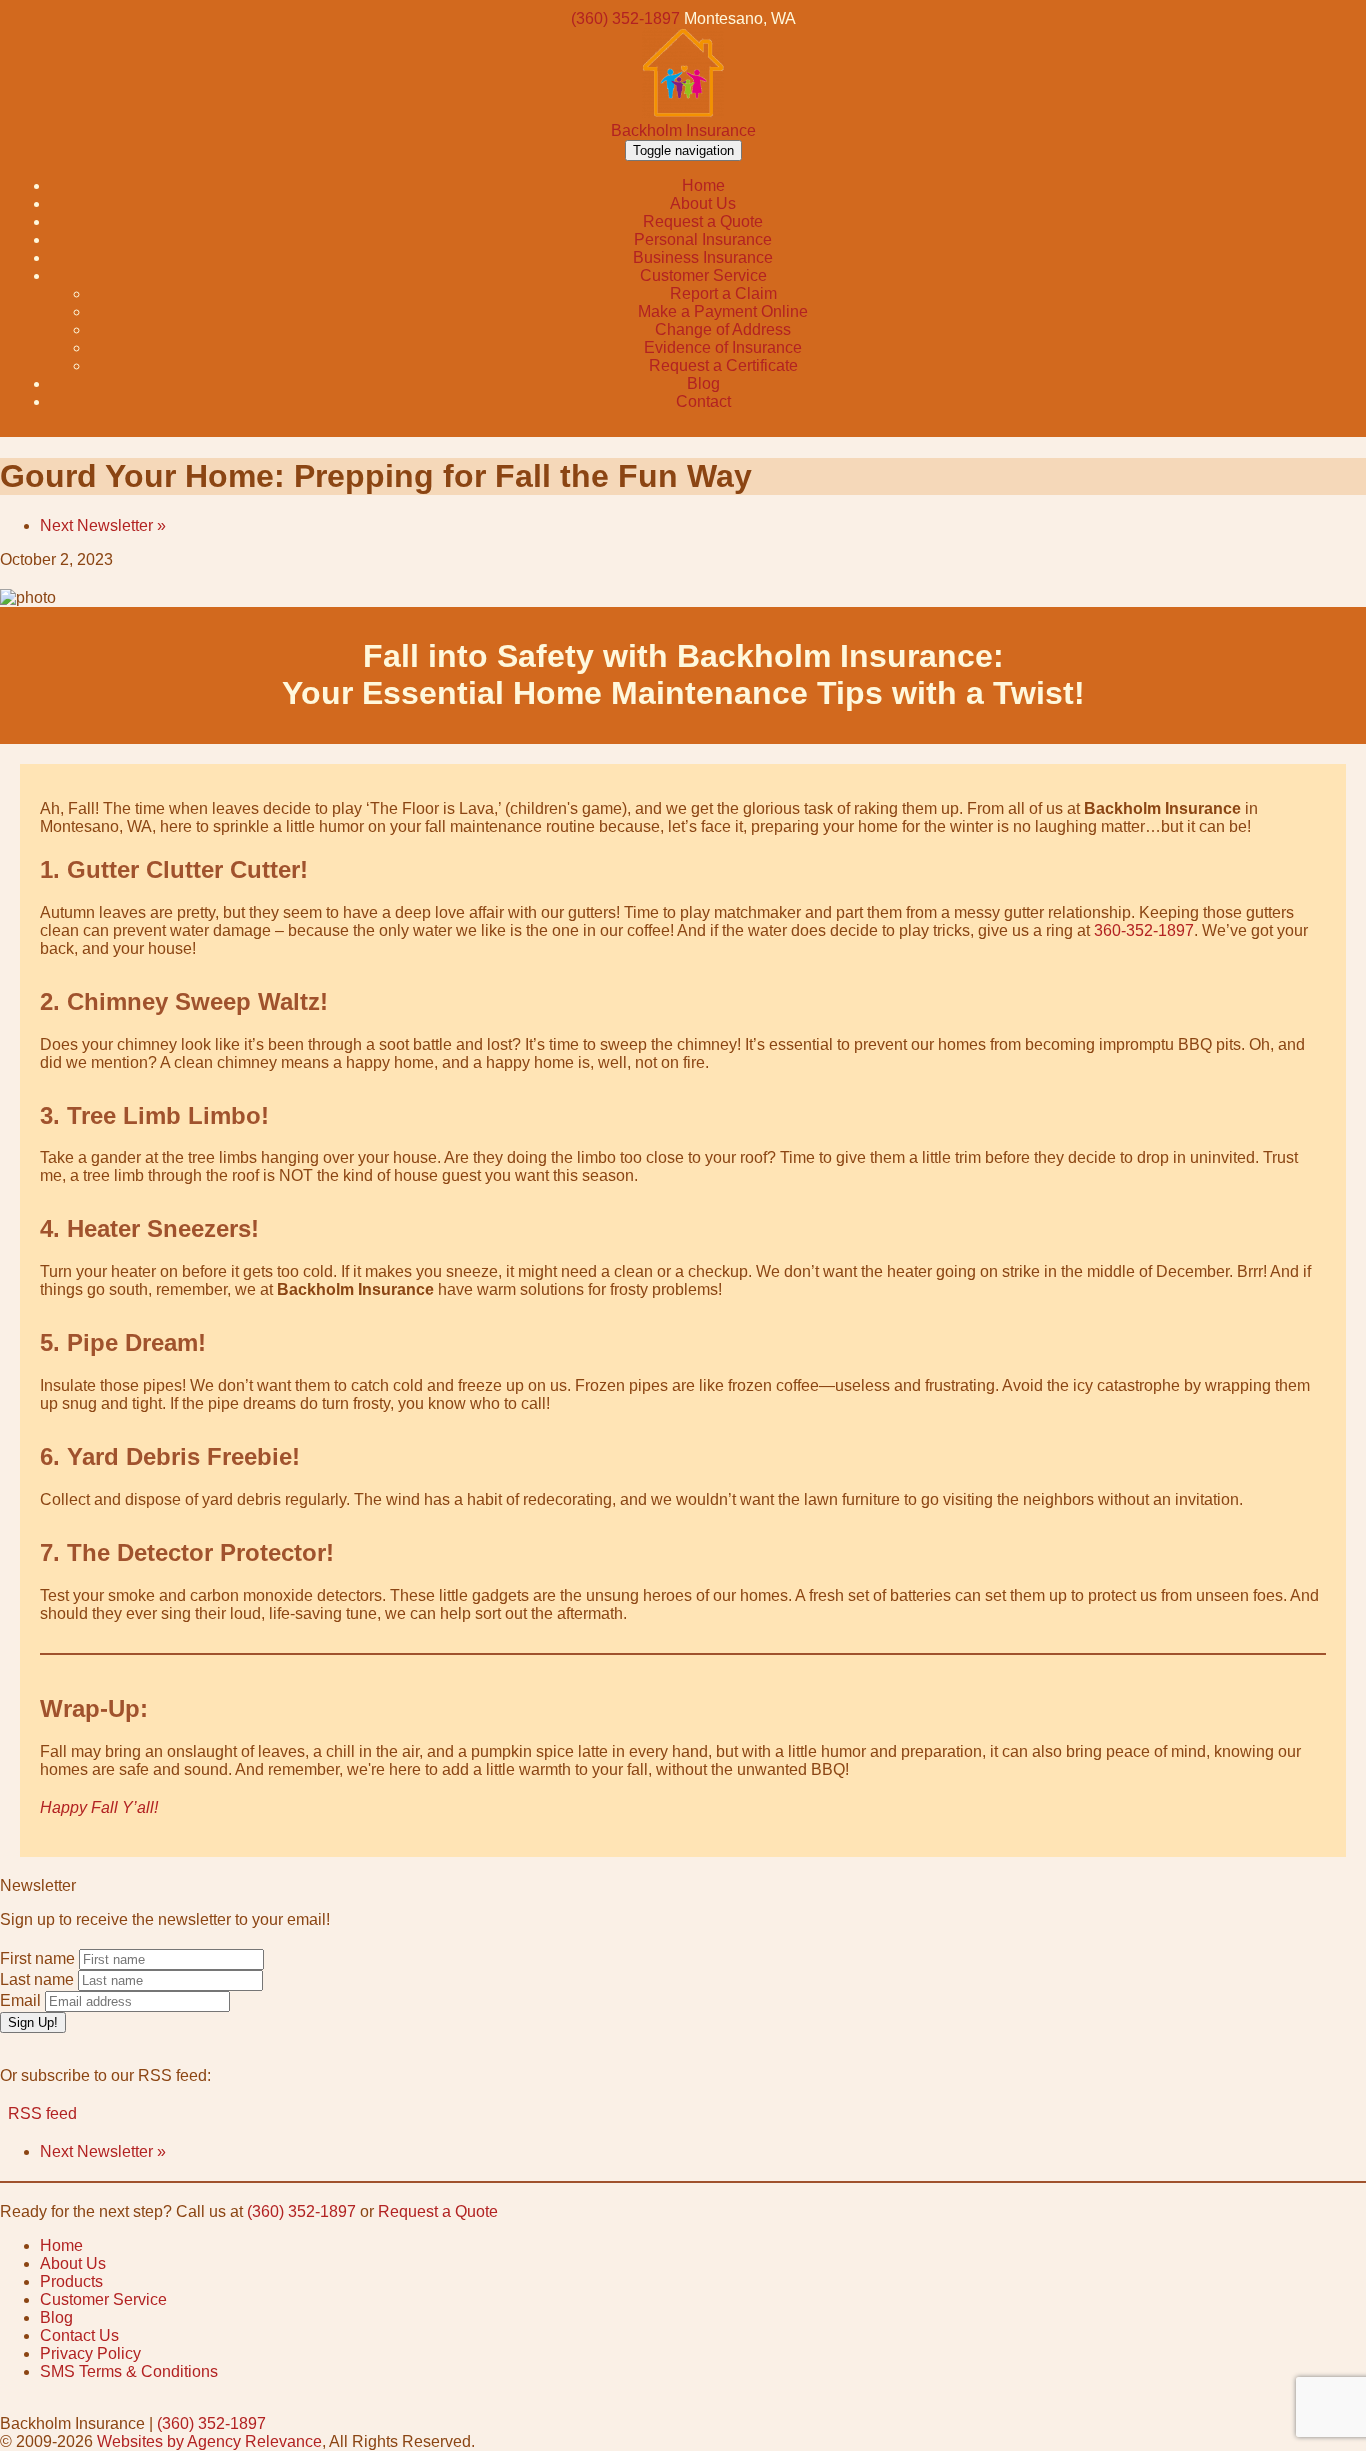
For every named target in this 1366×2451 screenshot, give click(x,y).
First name (37, 1958)
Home (61, 2245)
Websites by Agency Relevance (209, 2441)
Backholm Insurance (683, 130)
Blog (56, 2317)
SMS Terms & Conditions (129, 2371)
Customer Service (103, 2299)
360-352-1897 (1144, 930)
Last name (37, 1979)
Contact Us (79, 2335)
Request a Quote (438, 2211)
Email (20, 2000)
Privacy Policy (90, 2353)
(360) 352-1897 (625, 18)
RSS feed (38, 2113)
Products (71, 2281)
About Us (73, 2263)
